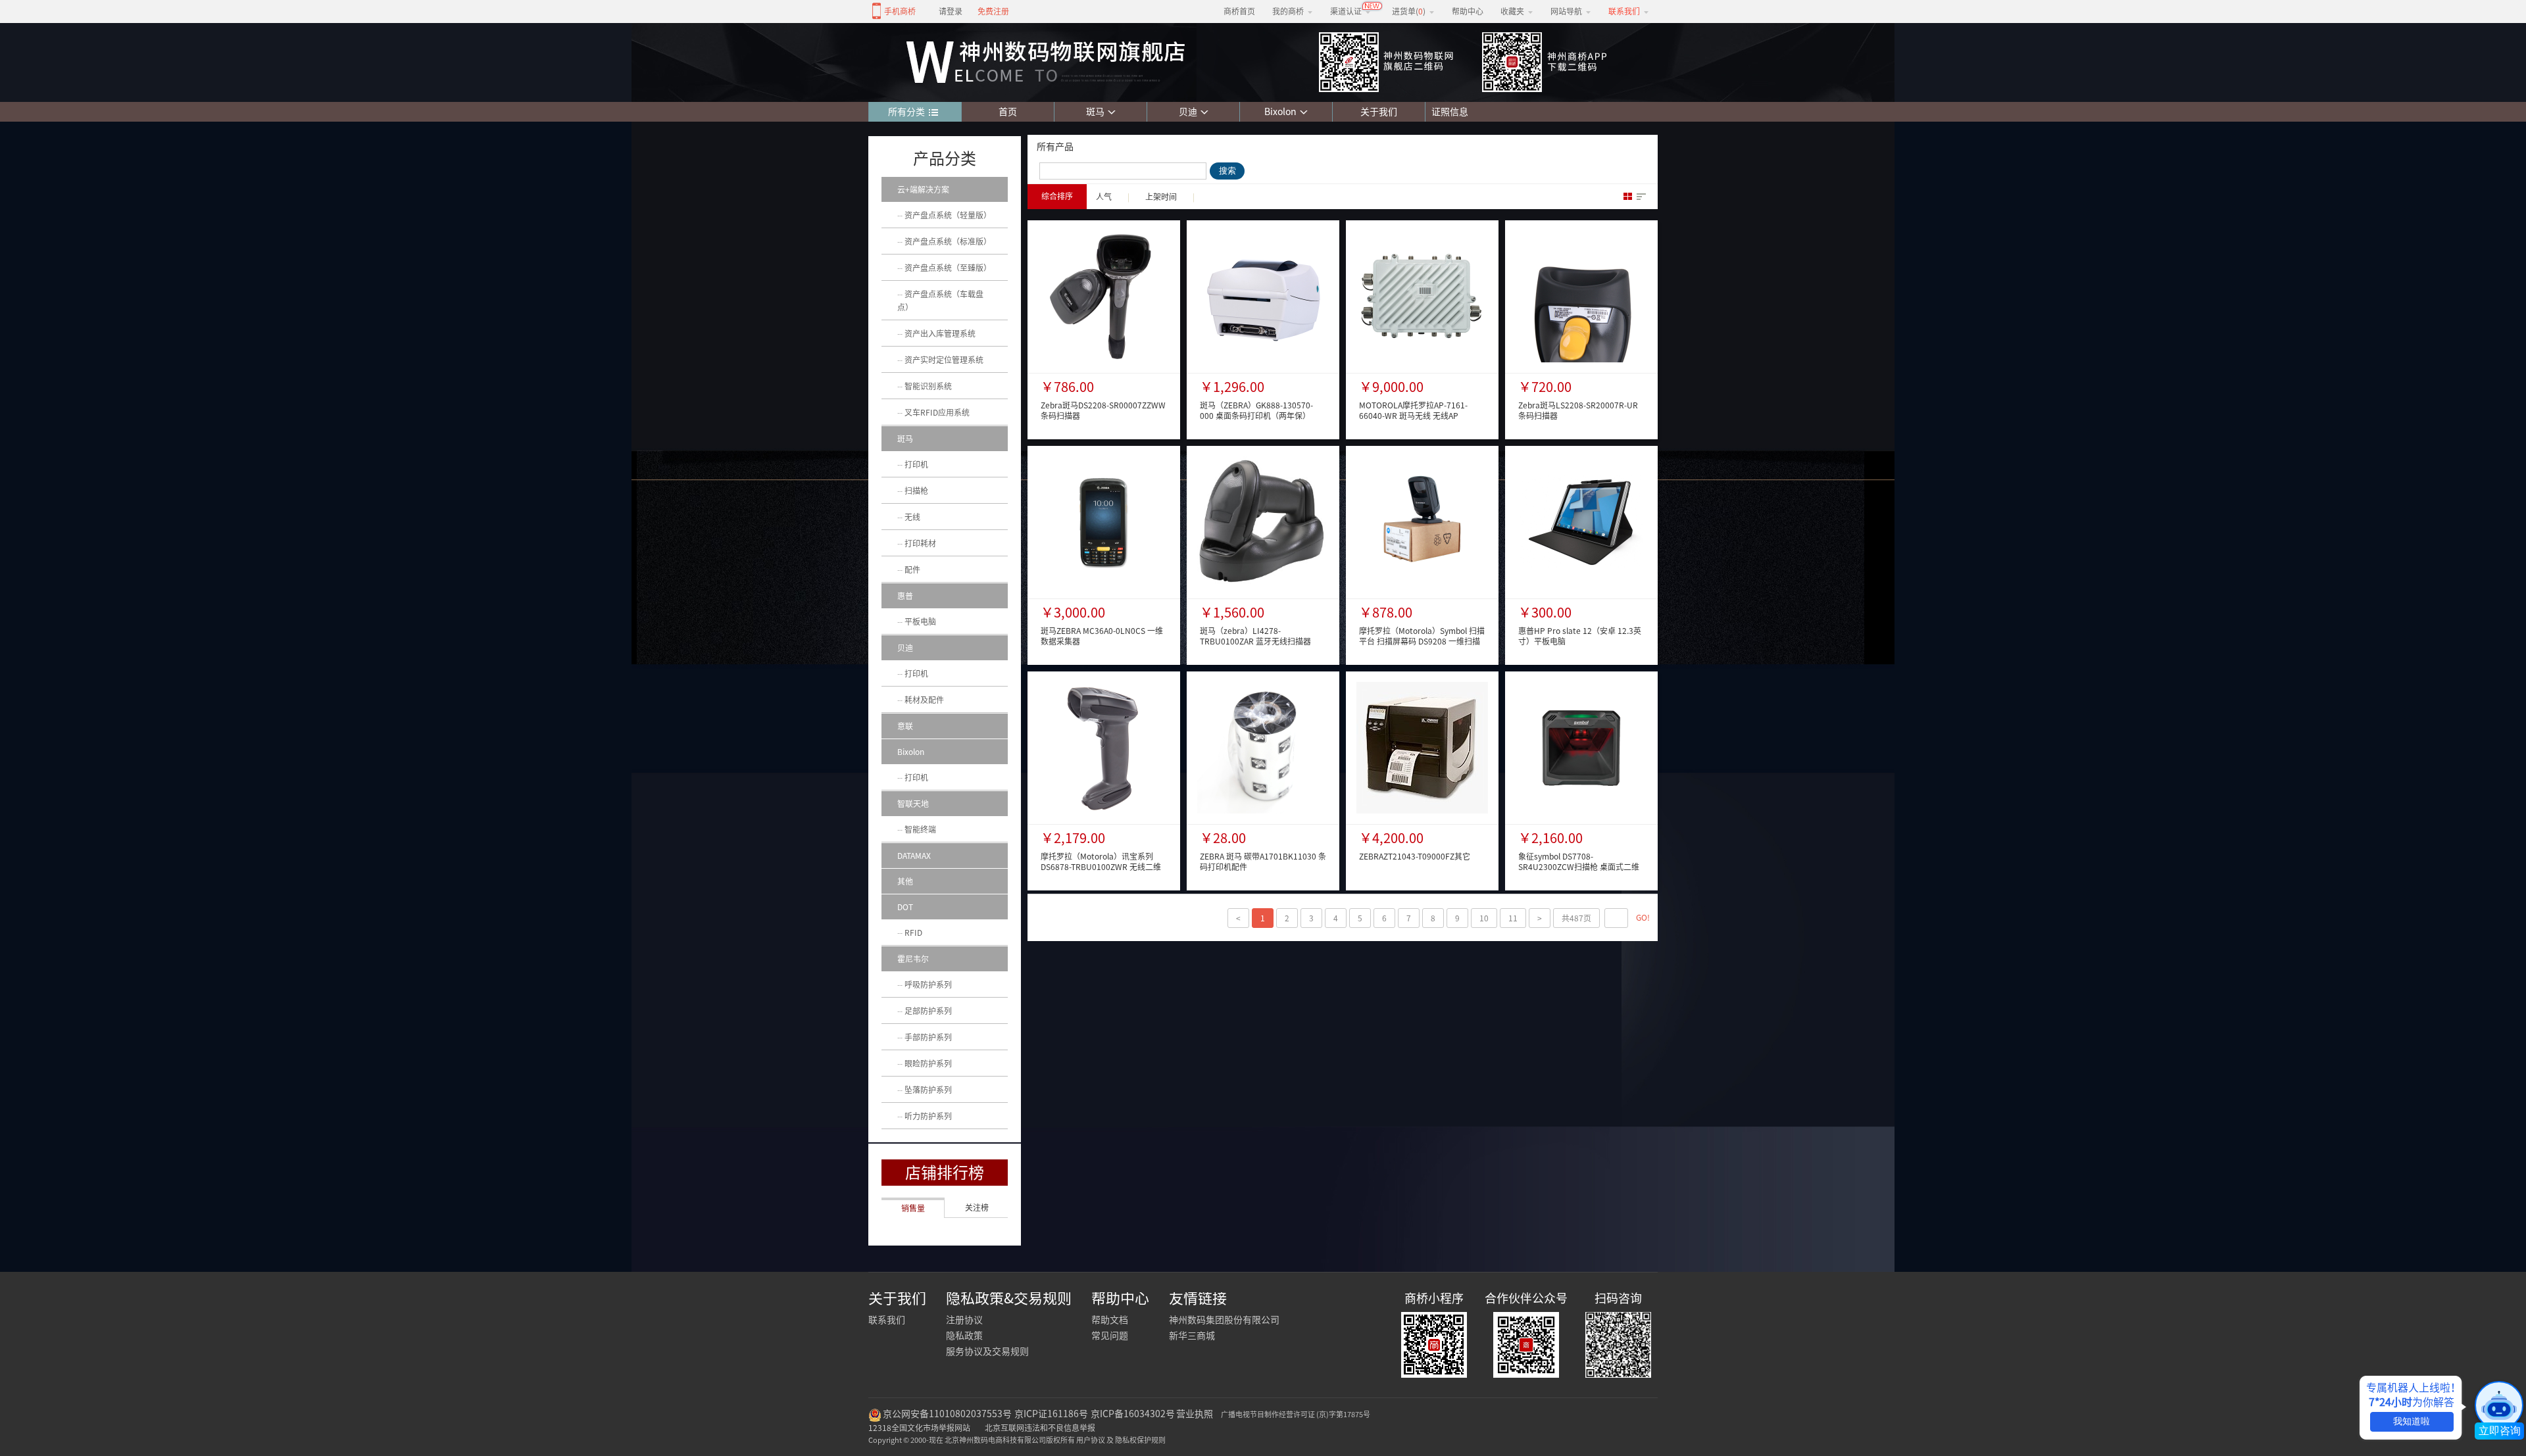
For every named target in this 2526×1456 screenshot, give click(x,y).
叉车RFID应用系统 (937, 412)
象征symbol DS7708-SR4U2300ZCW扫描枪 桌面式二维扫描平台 (1579, 867)
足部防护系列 (928, 1011)
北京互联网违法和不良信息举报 (1040, 1428)
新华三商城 (1192, 1336)
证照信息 (1447, 112)
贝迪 (1188, 112)
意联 (905, 726)
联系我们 (887, 1320)
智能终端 (920, 829)
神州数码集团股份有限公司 (1224, 1320)
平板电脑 (920, 621)
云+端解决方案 (923, 189)
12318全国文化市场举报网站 (919, 1428)
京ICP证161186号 (1051, 1414)
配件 (912, 570)
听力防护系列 (928, 1116)
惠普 (905, 596)
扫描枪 (916, 491)
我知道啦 (2412, 1421)
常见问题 (1110, 1336)
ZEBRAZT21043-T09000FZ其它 (1415, 856)
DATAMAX (914, 856)
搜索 (1227, 171)
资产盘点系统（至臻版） (948, 268)
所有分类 (906, 112)
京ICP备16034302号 (1133, 1414)
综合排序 (1057, 196)
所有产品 (1055, 147)
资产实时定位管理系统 (944, 360)
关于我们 (1379, 112)
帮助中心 (1468, 11)
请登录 (951, 11)
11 (1513, 918)
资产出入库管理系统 (940, 333)
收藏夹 (1512, 11)
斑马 (1095, 112)
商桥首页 (1239, 11)
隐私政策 (964, 1336)
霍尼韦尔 (913, 959)
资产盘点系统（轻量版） (948, 215)
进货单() (1409, 11)
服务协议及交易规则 (987, 1351)
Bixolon (1280, 112)
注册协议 (964, 1320)
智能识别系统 (928, 386)
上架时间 (1161, 197)
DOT (905, 907)
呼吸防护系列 (928, 984)
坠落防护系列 (928, 1090)
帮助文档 (1110, 1320)
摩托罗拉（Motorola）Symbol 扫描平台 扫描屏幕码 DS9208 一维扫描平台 (1422, 641)
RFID (913, 933)
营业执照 (1195, 1414)
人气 (1104, 197)
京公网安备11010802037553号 (947, 1414)
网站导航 (1566, 11)
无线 (912, 517)
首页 (1008, 112)
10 (1484, 918)
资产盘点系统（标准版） (948, 241)
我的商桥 (1288, 11)
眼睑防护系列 (928, 1063)
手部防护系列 (928, 1037)
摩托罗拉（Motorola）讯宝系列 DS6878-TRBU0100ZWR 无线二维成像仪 (1101, 867)
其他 (905, 881)
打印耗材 (920, 543)
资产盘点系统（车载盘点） (940, 301)
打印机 (916, 464)
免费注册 (993, 11)
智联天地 (913, 804)
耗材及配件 (924, 700)
